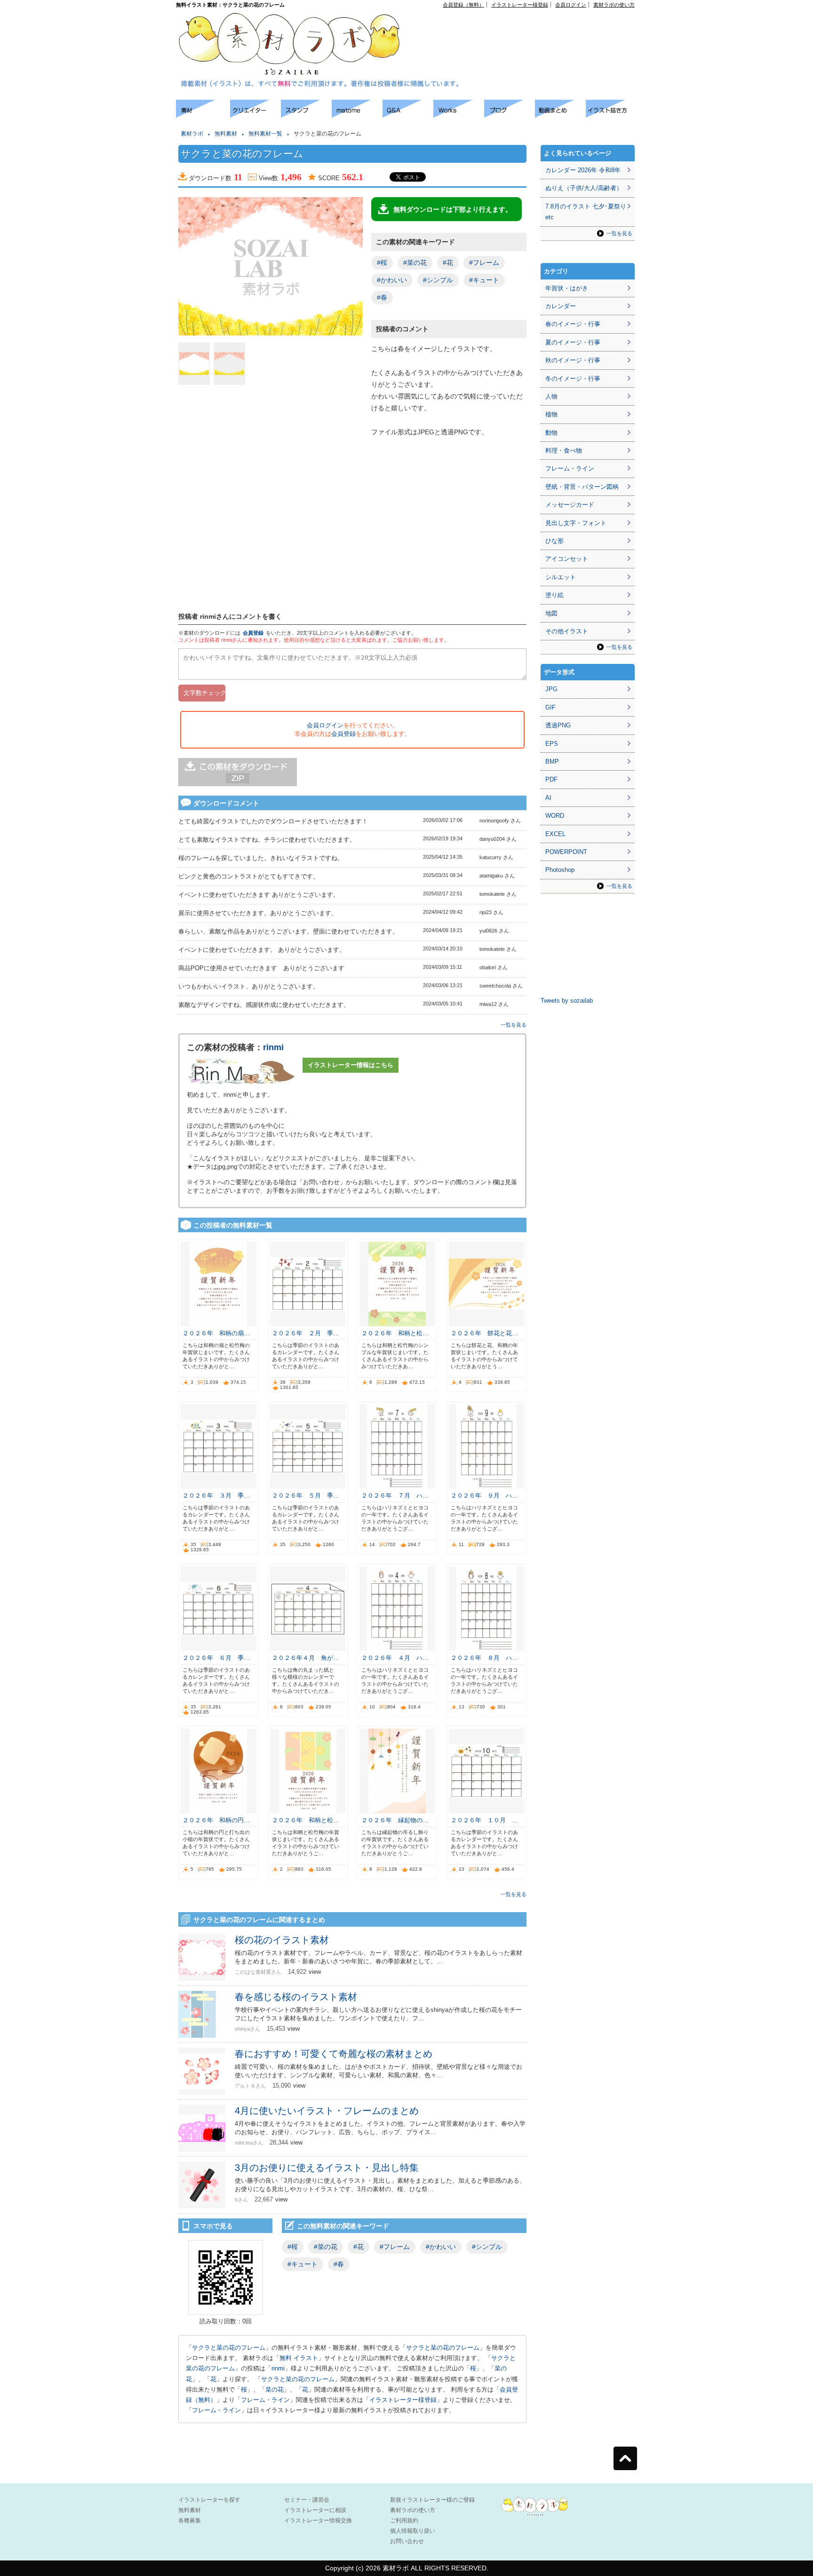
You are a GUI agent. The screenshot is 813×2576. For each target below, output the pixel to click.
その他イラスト (567, 631)
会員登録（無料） (463, 5)
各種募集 (190, 2520)
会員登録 (253, 633)
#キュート (484, 280)
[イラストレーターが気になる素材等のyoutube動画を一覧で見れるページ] (560, 115)
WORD (555, 816)
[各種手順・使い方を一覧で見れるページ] (611, 115)
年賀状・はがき (567, 288)
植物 (551, 414)
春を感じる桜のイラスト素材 (296, 1997)
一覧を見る (514, 1025)
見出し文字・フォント (576, 523)
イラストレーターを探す (209, 2500)
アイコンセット (567, 559)
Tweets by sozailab (567, 1001)
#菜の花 (415, 263)
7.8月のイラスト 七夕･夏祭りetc (586, 212)
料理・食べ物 (564, 451)
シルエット (561, 577)
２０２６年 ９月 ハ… (484, 1495)
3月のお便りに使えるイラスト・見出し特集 (327, 2168)
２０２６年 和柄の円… (216, 1820)
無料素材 (226, 134)
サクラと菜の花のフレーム (229, 2348)
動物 (551, 433)
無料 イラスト (299, 2358)
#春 (382, 297)
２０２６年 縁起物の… (395, 1820)
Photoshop (560, 870)
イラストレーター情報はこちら (351, 1065)
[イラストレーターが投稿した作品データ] (459, 115)
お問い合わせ (407, 2541)
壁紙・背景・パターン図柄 (582, 487)
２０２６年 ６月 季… (216, 1658)
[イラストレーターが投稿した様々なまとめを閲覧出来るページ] (357, 115)
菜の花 (275, 2389)
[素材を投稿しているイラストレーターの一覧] (255, 115)
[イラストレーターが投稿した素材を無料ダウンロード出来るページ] (203, 115)
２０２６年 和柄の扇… (216, 1333)
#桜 (382, 263)
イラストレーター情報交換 (318, 2520)
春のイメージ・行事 (573, 324)
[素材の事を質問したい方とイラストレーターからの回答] (408, 115)
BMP (552, 762)
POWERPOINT (566, 852)
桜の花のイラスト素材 (282, 1940)
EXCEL (555, 834)
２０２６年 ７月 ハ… (395, 1495)
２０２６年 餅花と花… (484, 1333)
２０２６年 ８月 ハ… (484, 1658)
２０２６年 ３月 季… (216, 1495)
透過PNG (558, 725)
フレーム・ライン (265, 2400)
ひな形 (554, 541)
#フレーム (484, 263)
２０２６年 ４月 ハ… (395, 1658)
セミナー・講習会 (307, 2500)
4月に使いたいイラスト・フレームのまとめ (327, 2111)
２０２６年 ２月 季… (306, 1333)
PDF (551, 779)
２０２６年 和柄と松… (395, 1333)
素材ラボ (192, 134)
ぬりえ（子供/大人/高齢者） (584, 188)
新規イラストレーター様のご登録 (432, 2500)
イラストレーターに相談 (315, 2510)
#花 (448, 263)
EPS (552, 744)
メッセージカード (570, 505)
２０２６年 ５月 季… (306, 1495)
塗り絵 (554, 595)
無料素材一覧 (265, 134)
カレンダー (561, 306)
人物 (551, 396)
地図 (551, 613)
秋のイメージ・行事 (573, 360)
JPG (551, 689)
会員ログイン (571, 5)
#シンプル (438, 280)
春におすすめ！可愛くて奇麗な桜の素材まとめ (334, 2054)
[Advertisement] (527, 29)
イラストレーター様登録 (520, 5)
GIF (550, 707)
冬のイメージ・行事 (573, 379)
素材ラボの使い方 (614, 5)
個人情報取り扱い (413, 2531)
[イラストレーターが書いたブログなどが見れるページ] (510, 115)
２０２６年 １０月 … (484, 1820)
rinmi (273, 1047)
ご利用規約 (404, 2520)
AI (548, 798)
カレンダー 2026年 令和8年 (583, 170)
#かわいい (392, 280)
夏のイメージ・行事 (573, 342)
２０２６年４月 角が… (306, 1658)
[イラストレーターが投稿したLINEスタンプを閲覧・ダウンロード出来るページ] (306, 115)
